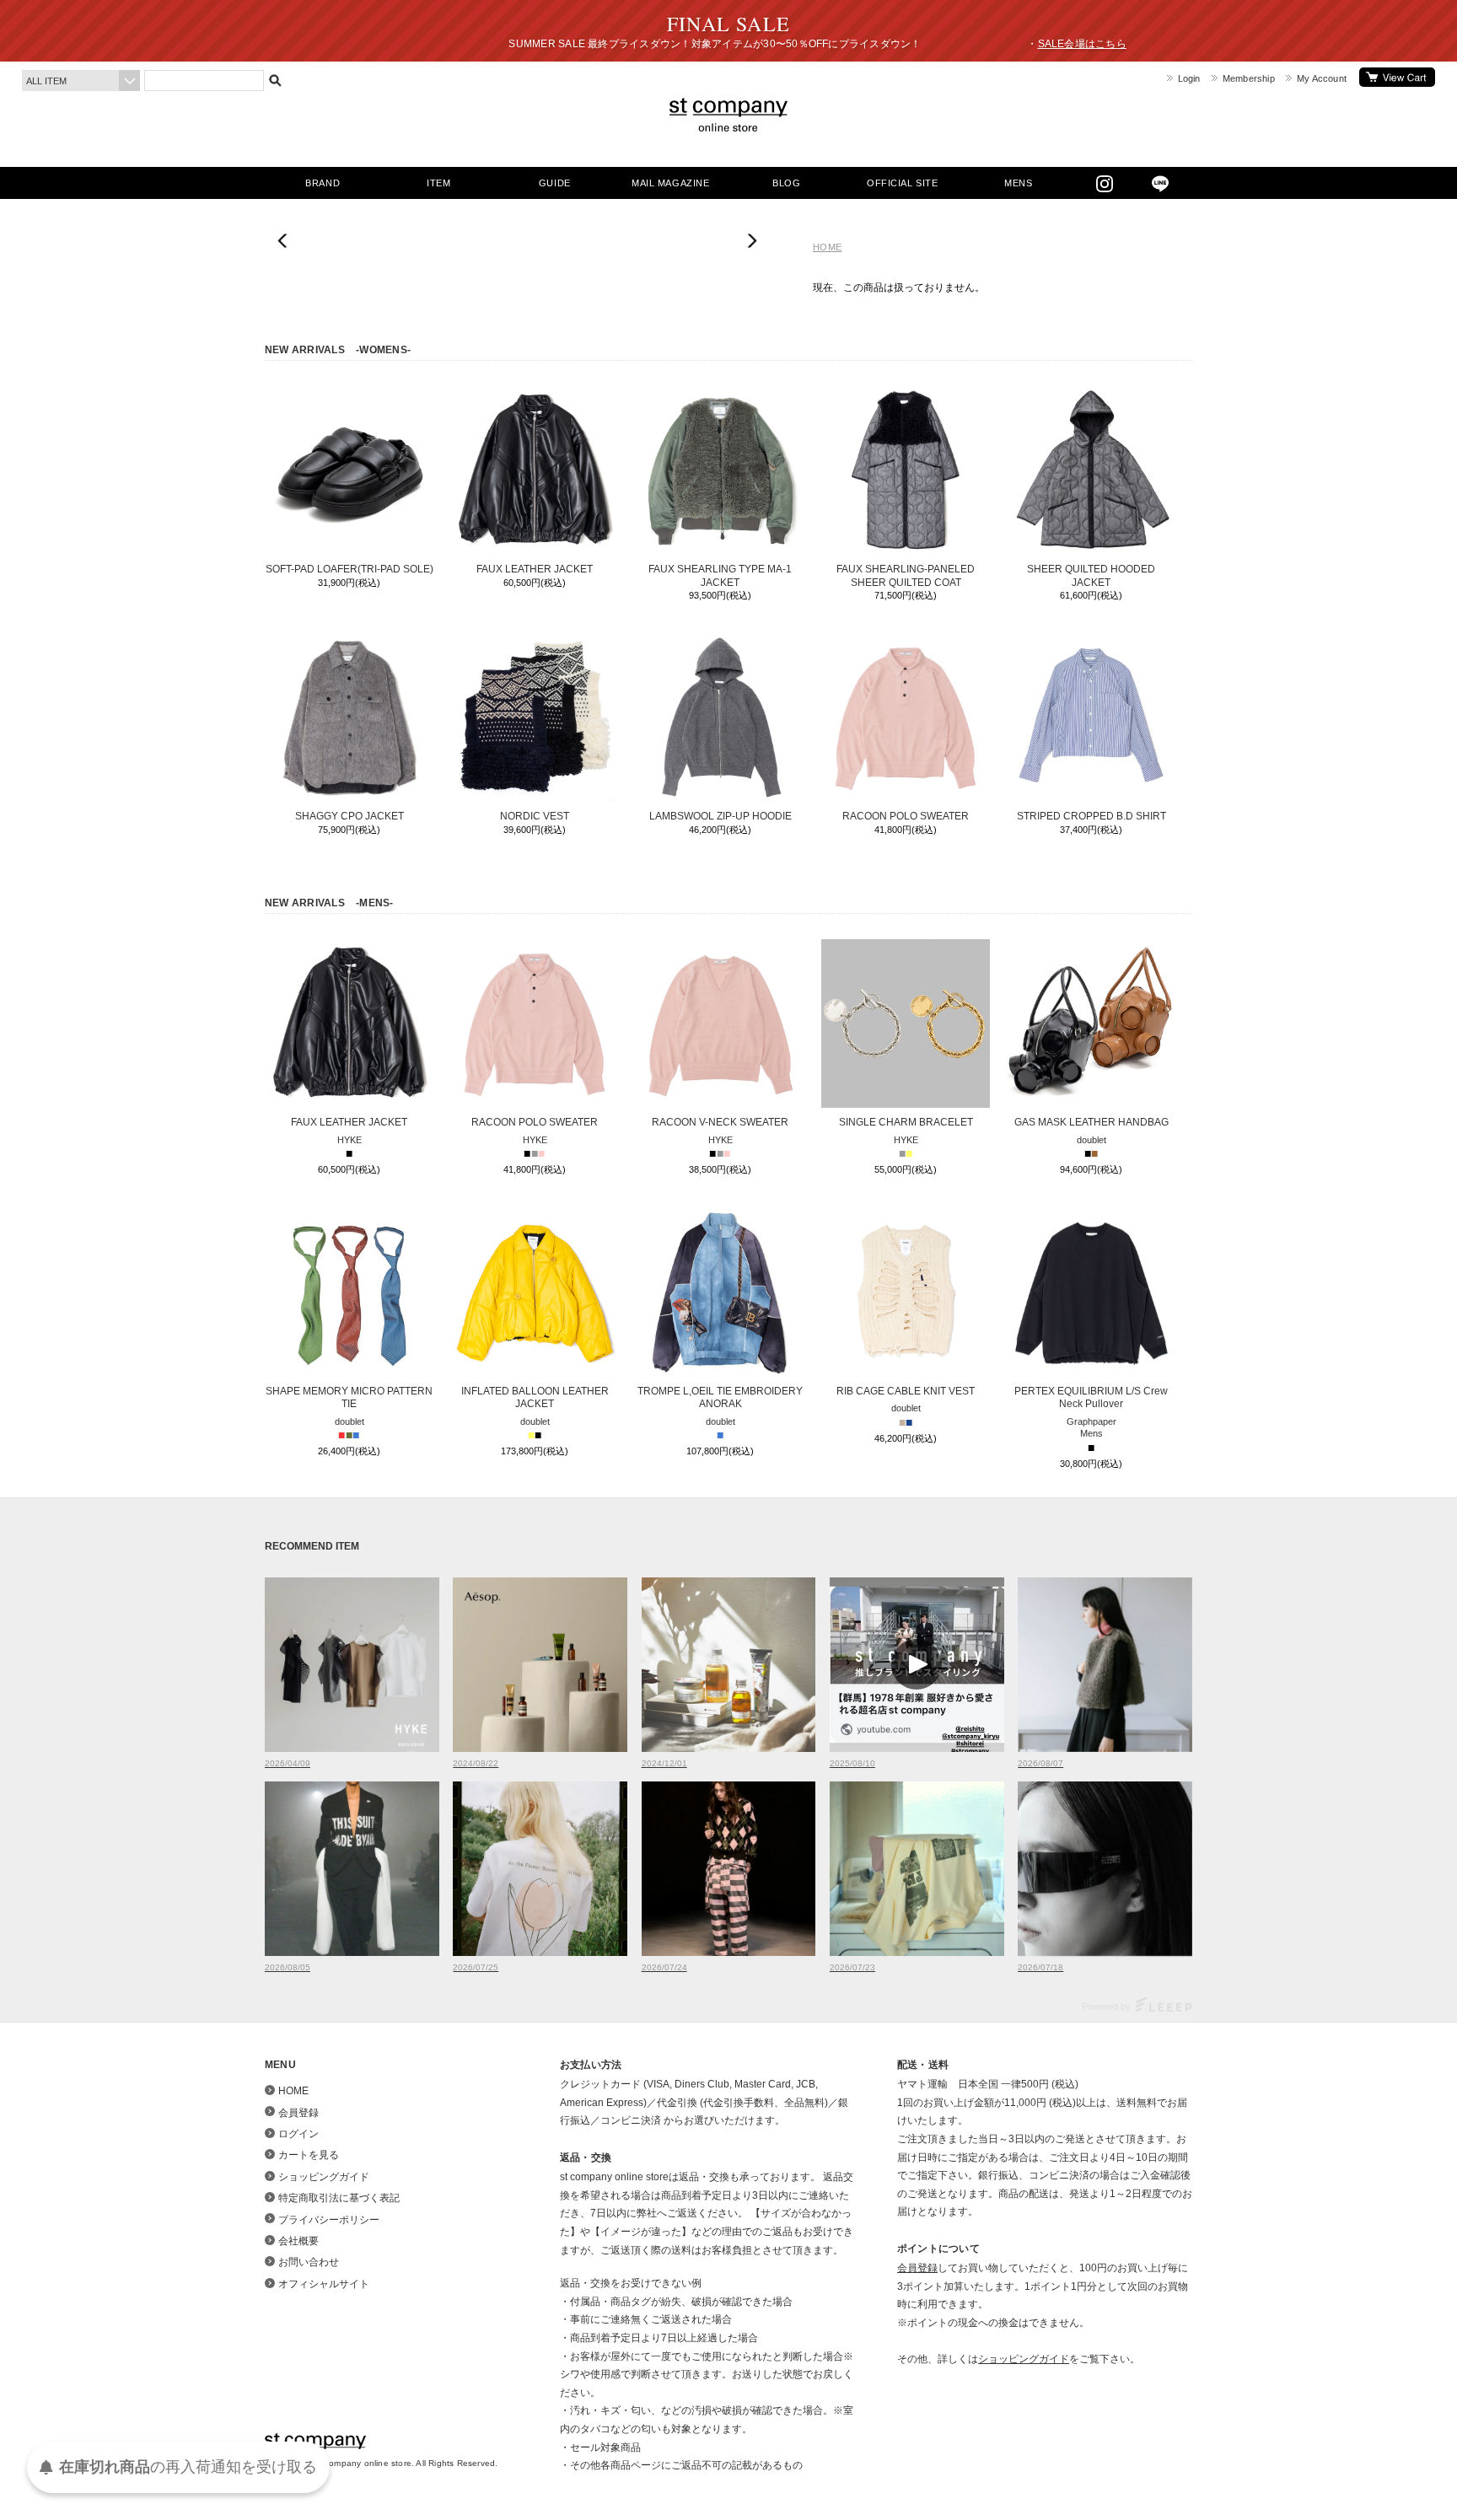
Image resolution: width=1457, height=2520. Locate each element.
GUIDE (555, 183)
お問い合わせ (309, 2262)
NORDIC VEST (535, 816)
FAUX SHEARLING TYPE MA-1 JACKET (720, 576)
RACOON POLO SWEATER (906, 816)
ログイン (298, 2134)
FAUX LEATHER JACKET (535, 569)
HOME (827, 247)
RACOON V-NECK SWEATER (720, 1122)
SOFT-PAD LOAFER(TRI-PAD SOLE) (349, 569)
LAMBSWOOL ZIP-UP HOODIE (720, 816)
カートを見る (1397, 77)
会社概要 (298, 2241)
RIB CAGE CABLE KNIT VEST (906, 1391)
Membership (1249, 78)
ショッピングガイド (324, 2177)
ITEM (438, 183)
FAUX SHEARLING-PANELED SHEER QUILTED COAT (906, 576)
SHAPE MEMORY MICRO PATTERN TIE (349, 1398)
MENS (1018, 183)
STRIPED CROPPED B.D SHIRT (1091, 816)
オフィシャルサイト (324, 2284)
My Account (1322, 78)
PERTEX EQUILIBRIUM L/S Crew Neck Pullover (1091, 1398)
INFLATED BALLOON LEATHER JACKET (535, 1398)
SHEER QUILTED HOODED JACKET (1091, 576)
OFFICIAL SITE (902, 183)
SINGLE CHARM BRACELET (906, 1122)
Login (1189, 78)
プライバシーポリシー (329, 2220)
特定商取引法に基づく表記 (339, 2198)
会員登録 (298, 2113)
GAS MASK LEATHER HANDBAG (1091, 1122)
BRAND (323, 183)
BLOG (786, 183)
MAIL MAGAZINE (670, 183)
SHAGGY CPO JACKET (349, 816)
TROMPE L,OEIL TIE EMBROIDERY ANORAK (720, 1398)
